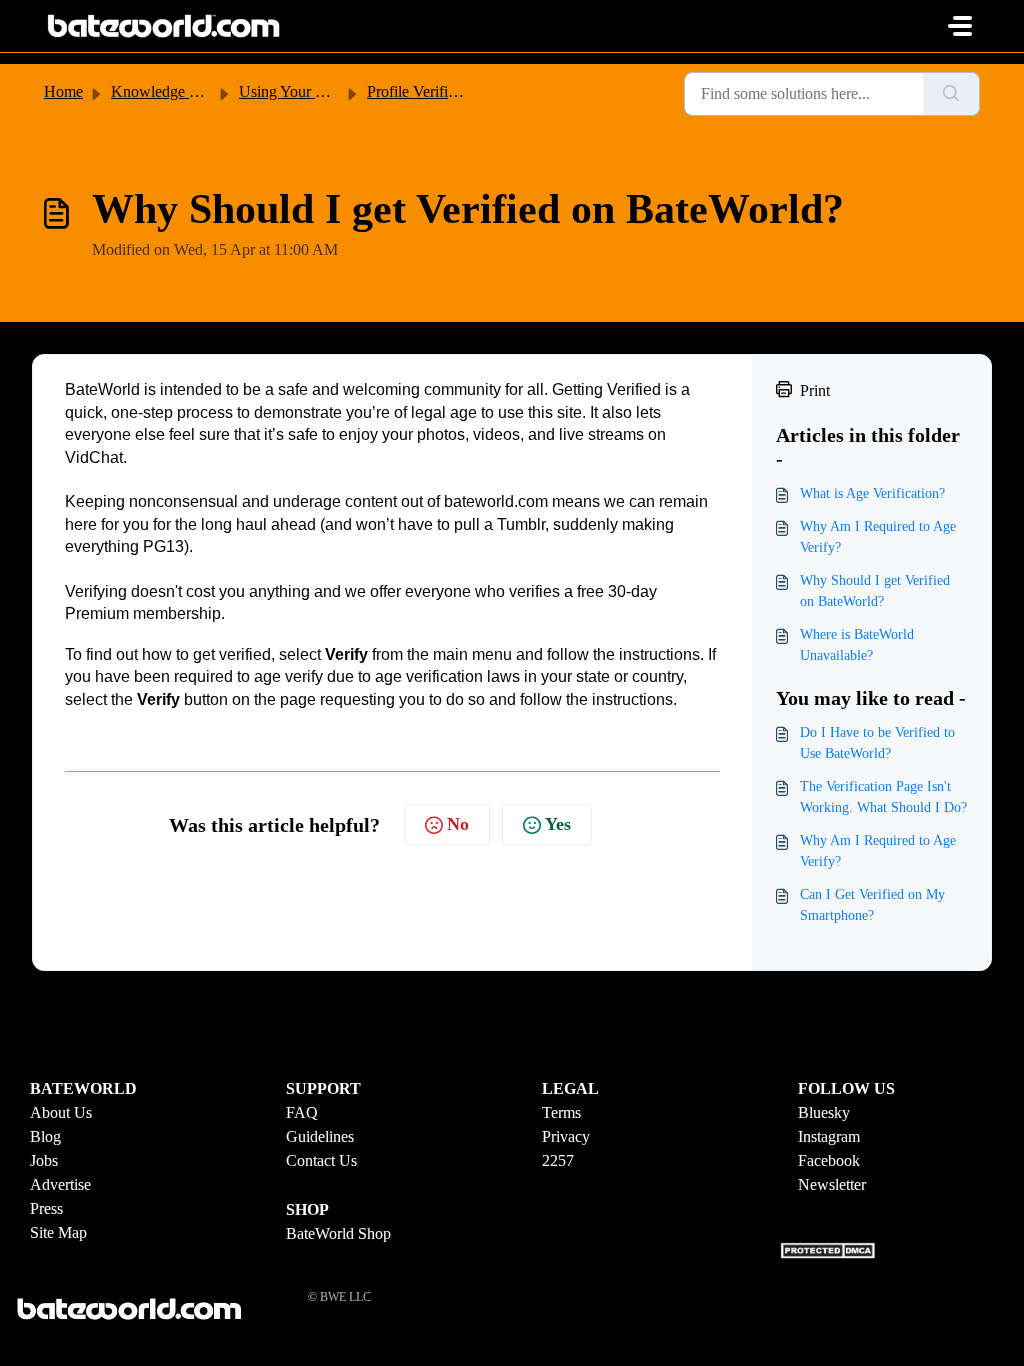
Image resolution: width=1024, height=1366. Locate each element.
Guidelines (320, 1136)
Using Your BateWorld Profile (334, 91)
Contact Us (321, 1160)
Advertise (60, 1184)
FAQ (302, 1112)
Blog (45, 1136)
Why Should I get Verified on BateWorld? (875, 591)
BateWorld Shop (338, 1233)
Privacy (566, 1136)
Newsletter (832, 1184)
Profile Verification (426, 91)
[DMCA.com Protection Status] (830, 1248)
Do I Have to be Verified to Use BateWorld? (877, 743)
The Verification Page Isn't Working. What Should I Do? (883, 797)
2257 (558, 1160)
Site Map (58, 1232)
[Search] (951, 94)
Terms (561, 1112)
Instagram (829, 1136)
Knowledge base (164, 91)
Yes (558, 824)
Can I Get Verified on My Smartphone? (872, 905)
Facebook (829, 1160)
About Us (61, 1112)
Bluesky (824, 1112)
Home (63, 91)
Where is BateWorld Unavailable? (857, 645)
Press (46, 1208)
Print (815, 390)
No (458, 824)
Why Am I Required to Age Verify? (878, 537)
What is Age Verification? (872, 493)
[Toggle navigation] (960, 26)
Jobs (44, 1160)
